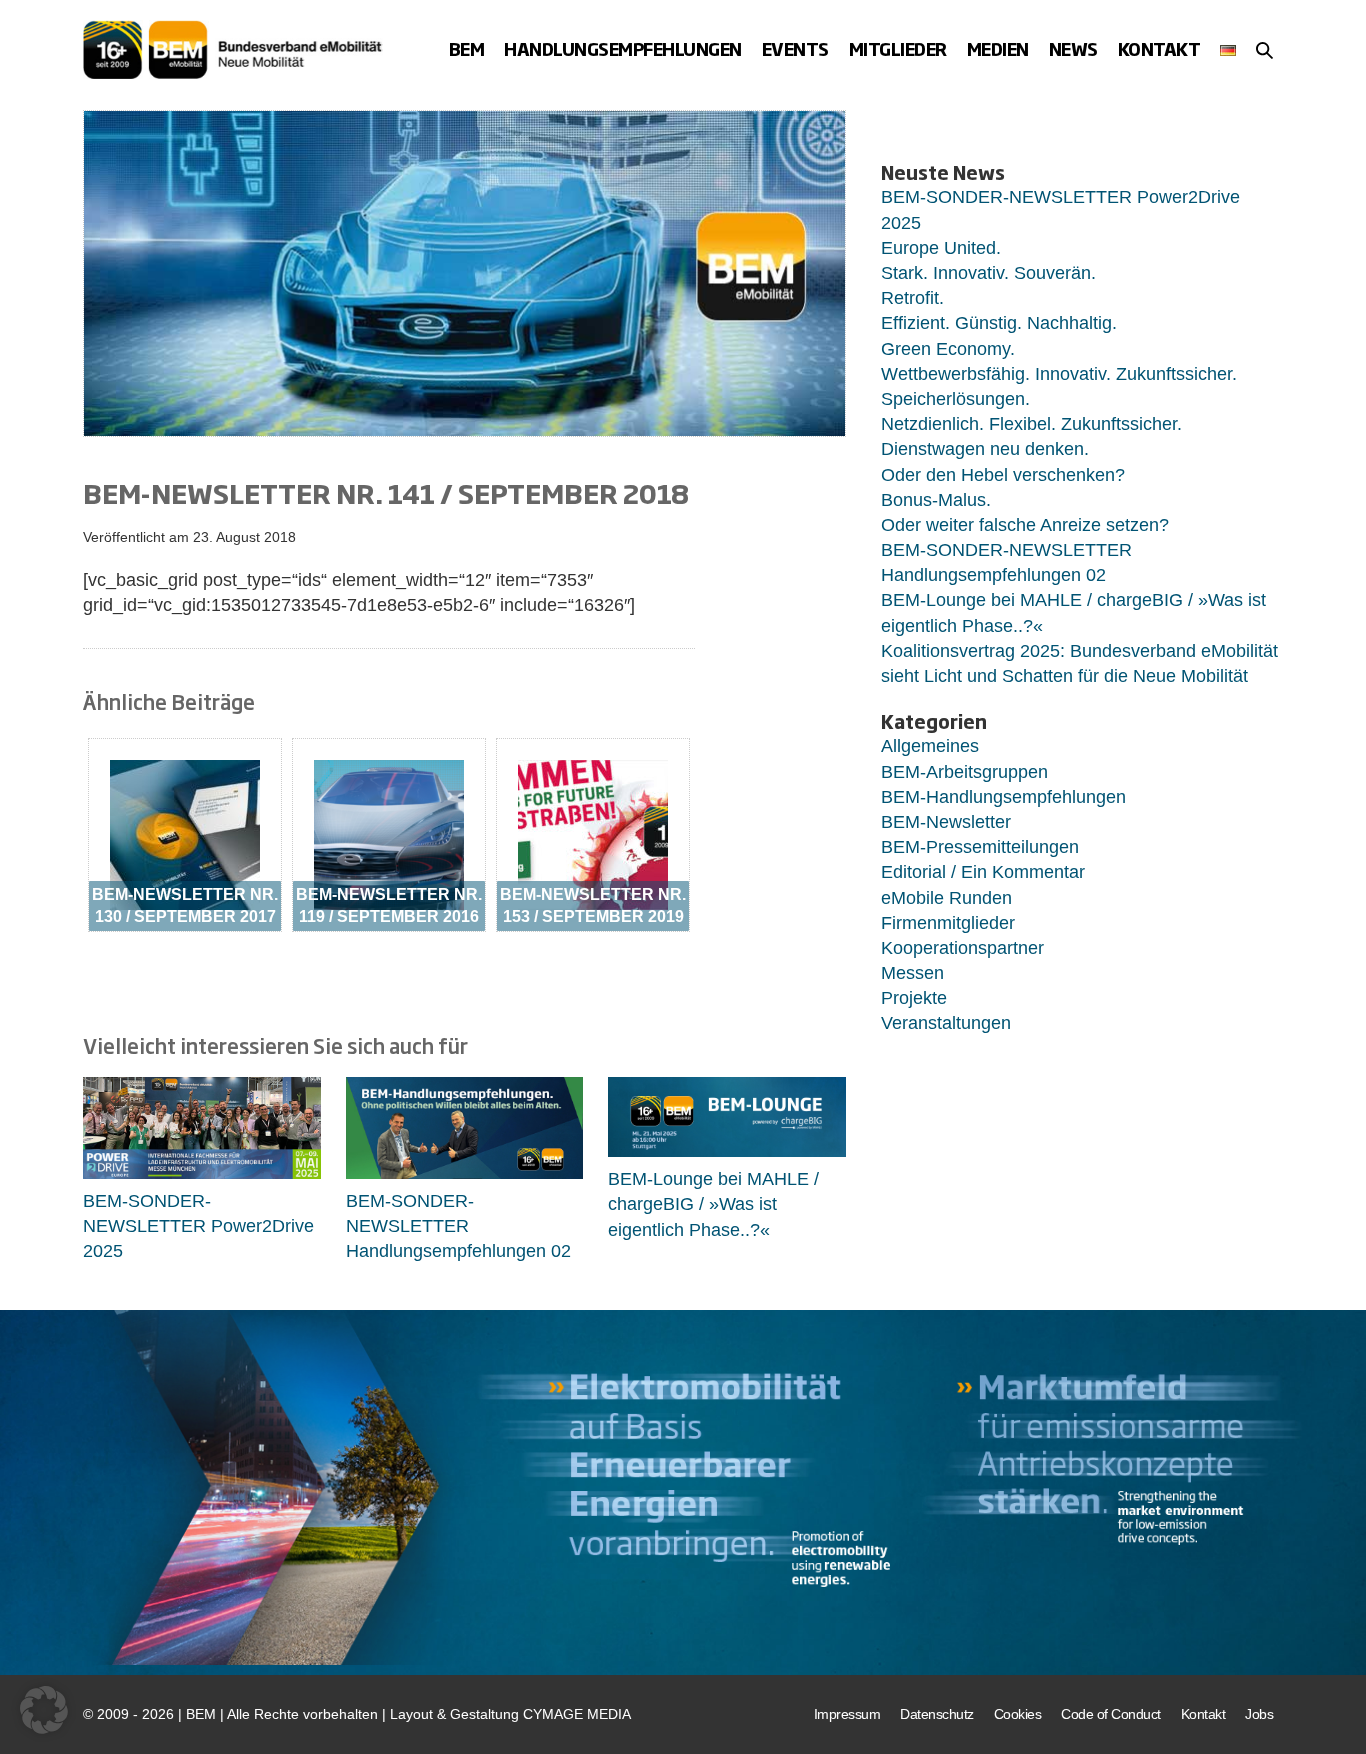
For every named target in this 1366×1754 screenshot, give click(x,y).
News (1073, 48)
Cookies (1018, 1714)
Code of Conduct (1111, 1714)
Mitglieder (898, 48)
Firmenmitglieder (948, 923)
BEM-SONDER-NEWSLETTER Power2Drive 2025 (198, 1226)
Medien (998, 48)
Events (795, 48)
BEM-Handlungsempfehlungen (1003, 797)
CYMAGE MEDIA (577, 1714)
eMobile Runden (946, 898)
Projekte (914, 998)
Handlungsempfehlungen (623, 48)
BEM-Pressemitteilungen (980, 847)
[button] (1264, 50)
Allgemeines (930, 746)
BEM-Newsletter (946, 822)
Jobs (1259, 1714)
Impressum (847, 1714)
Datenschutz (937, 1714)
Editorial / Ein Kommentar (983, 872)
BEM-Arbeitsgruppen (964, 772)
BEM (467, 48)
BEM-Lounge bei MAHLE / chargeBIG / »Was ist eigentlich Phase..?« (713, 1204)
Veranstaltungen (946, 1023)
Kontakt (1159, 48)
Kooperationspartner (962, 948)
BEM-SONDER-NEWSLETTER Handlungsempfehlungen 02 (458, 1226)
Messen (912, 973)
